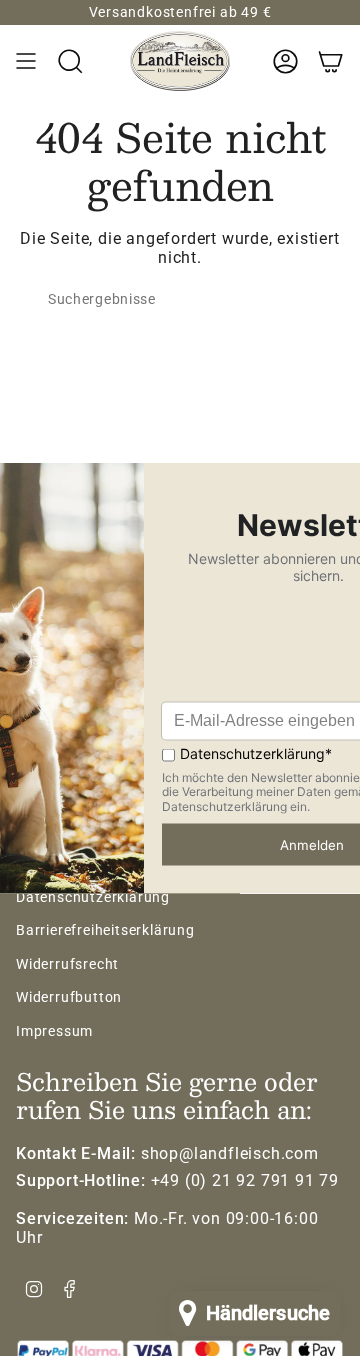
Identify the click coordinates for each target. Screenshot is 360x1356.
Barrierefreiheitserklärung (105, 930)
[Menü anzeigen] (26, 61)
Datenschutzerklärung (93, 897)
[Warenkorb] (330, 61)
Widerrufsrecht (67, 964)
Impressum (54, 1031)
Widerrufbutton (69, 997)
